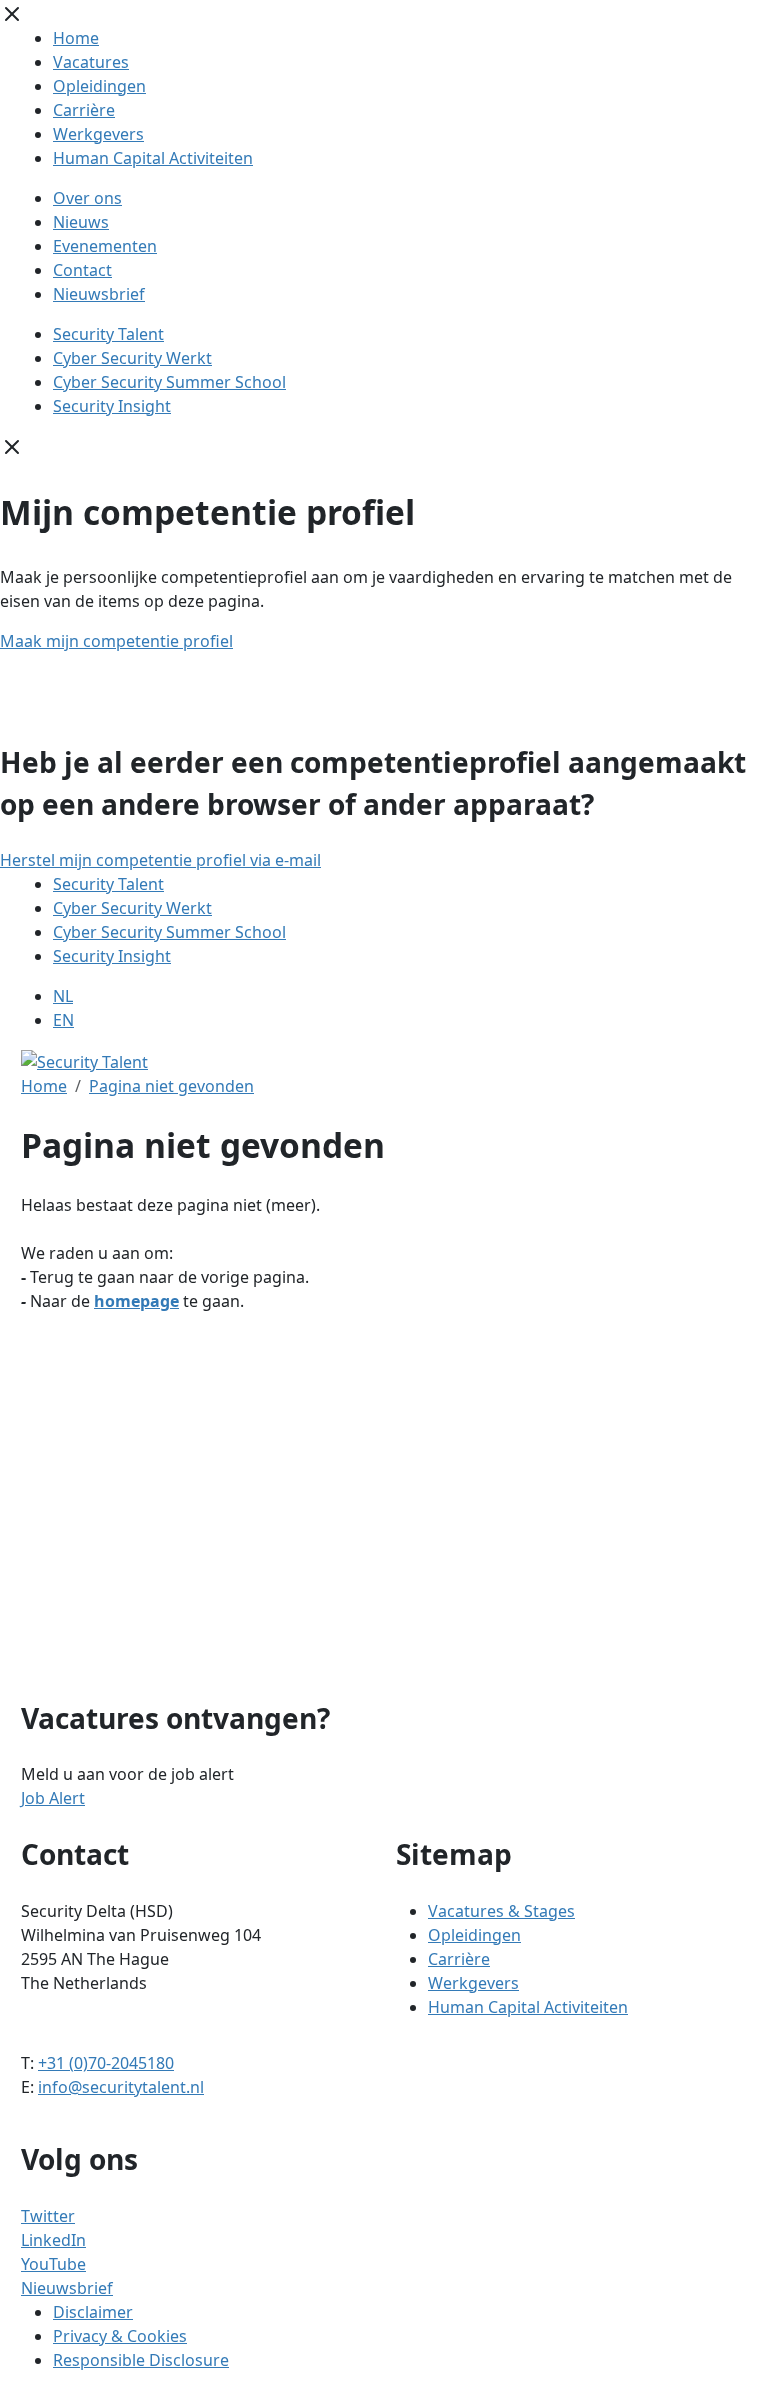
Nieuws (81, 222)
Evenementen (105, 246)
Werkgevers (98, 134)
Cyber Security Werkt (132, 358)
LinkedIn (53, 2240)
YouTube (53, 2264)
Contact (82, 270)
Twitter (48, 2216)
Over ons (87, 198)
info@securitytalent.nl (121, 2087)
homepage (136, 1301)
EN (63, 1020)
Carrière (84, 110)
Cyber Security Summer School (169, 382)
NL (63, 996)
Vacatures (91, 62)
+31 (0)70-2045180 (106, 2063)
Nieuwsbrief (99, 294)
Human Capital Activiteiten (153, 158)
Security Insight (112, 406)
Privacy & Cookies (120, 2336)
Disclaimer (93, 2312)
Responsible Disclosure (141, 2360)
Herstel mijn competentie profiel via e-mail (160, 860)
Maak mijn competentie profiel (116, 641)
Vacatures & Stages (501, 1911)
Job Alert (53, 1798)
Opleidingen (99, 86)
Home (76, 38)
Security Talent (108, 334)
